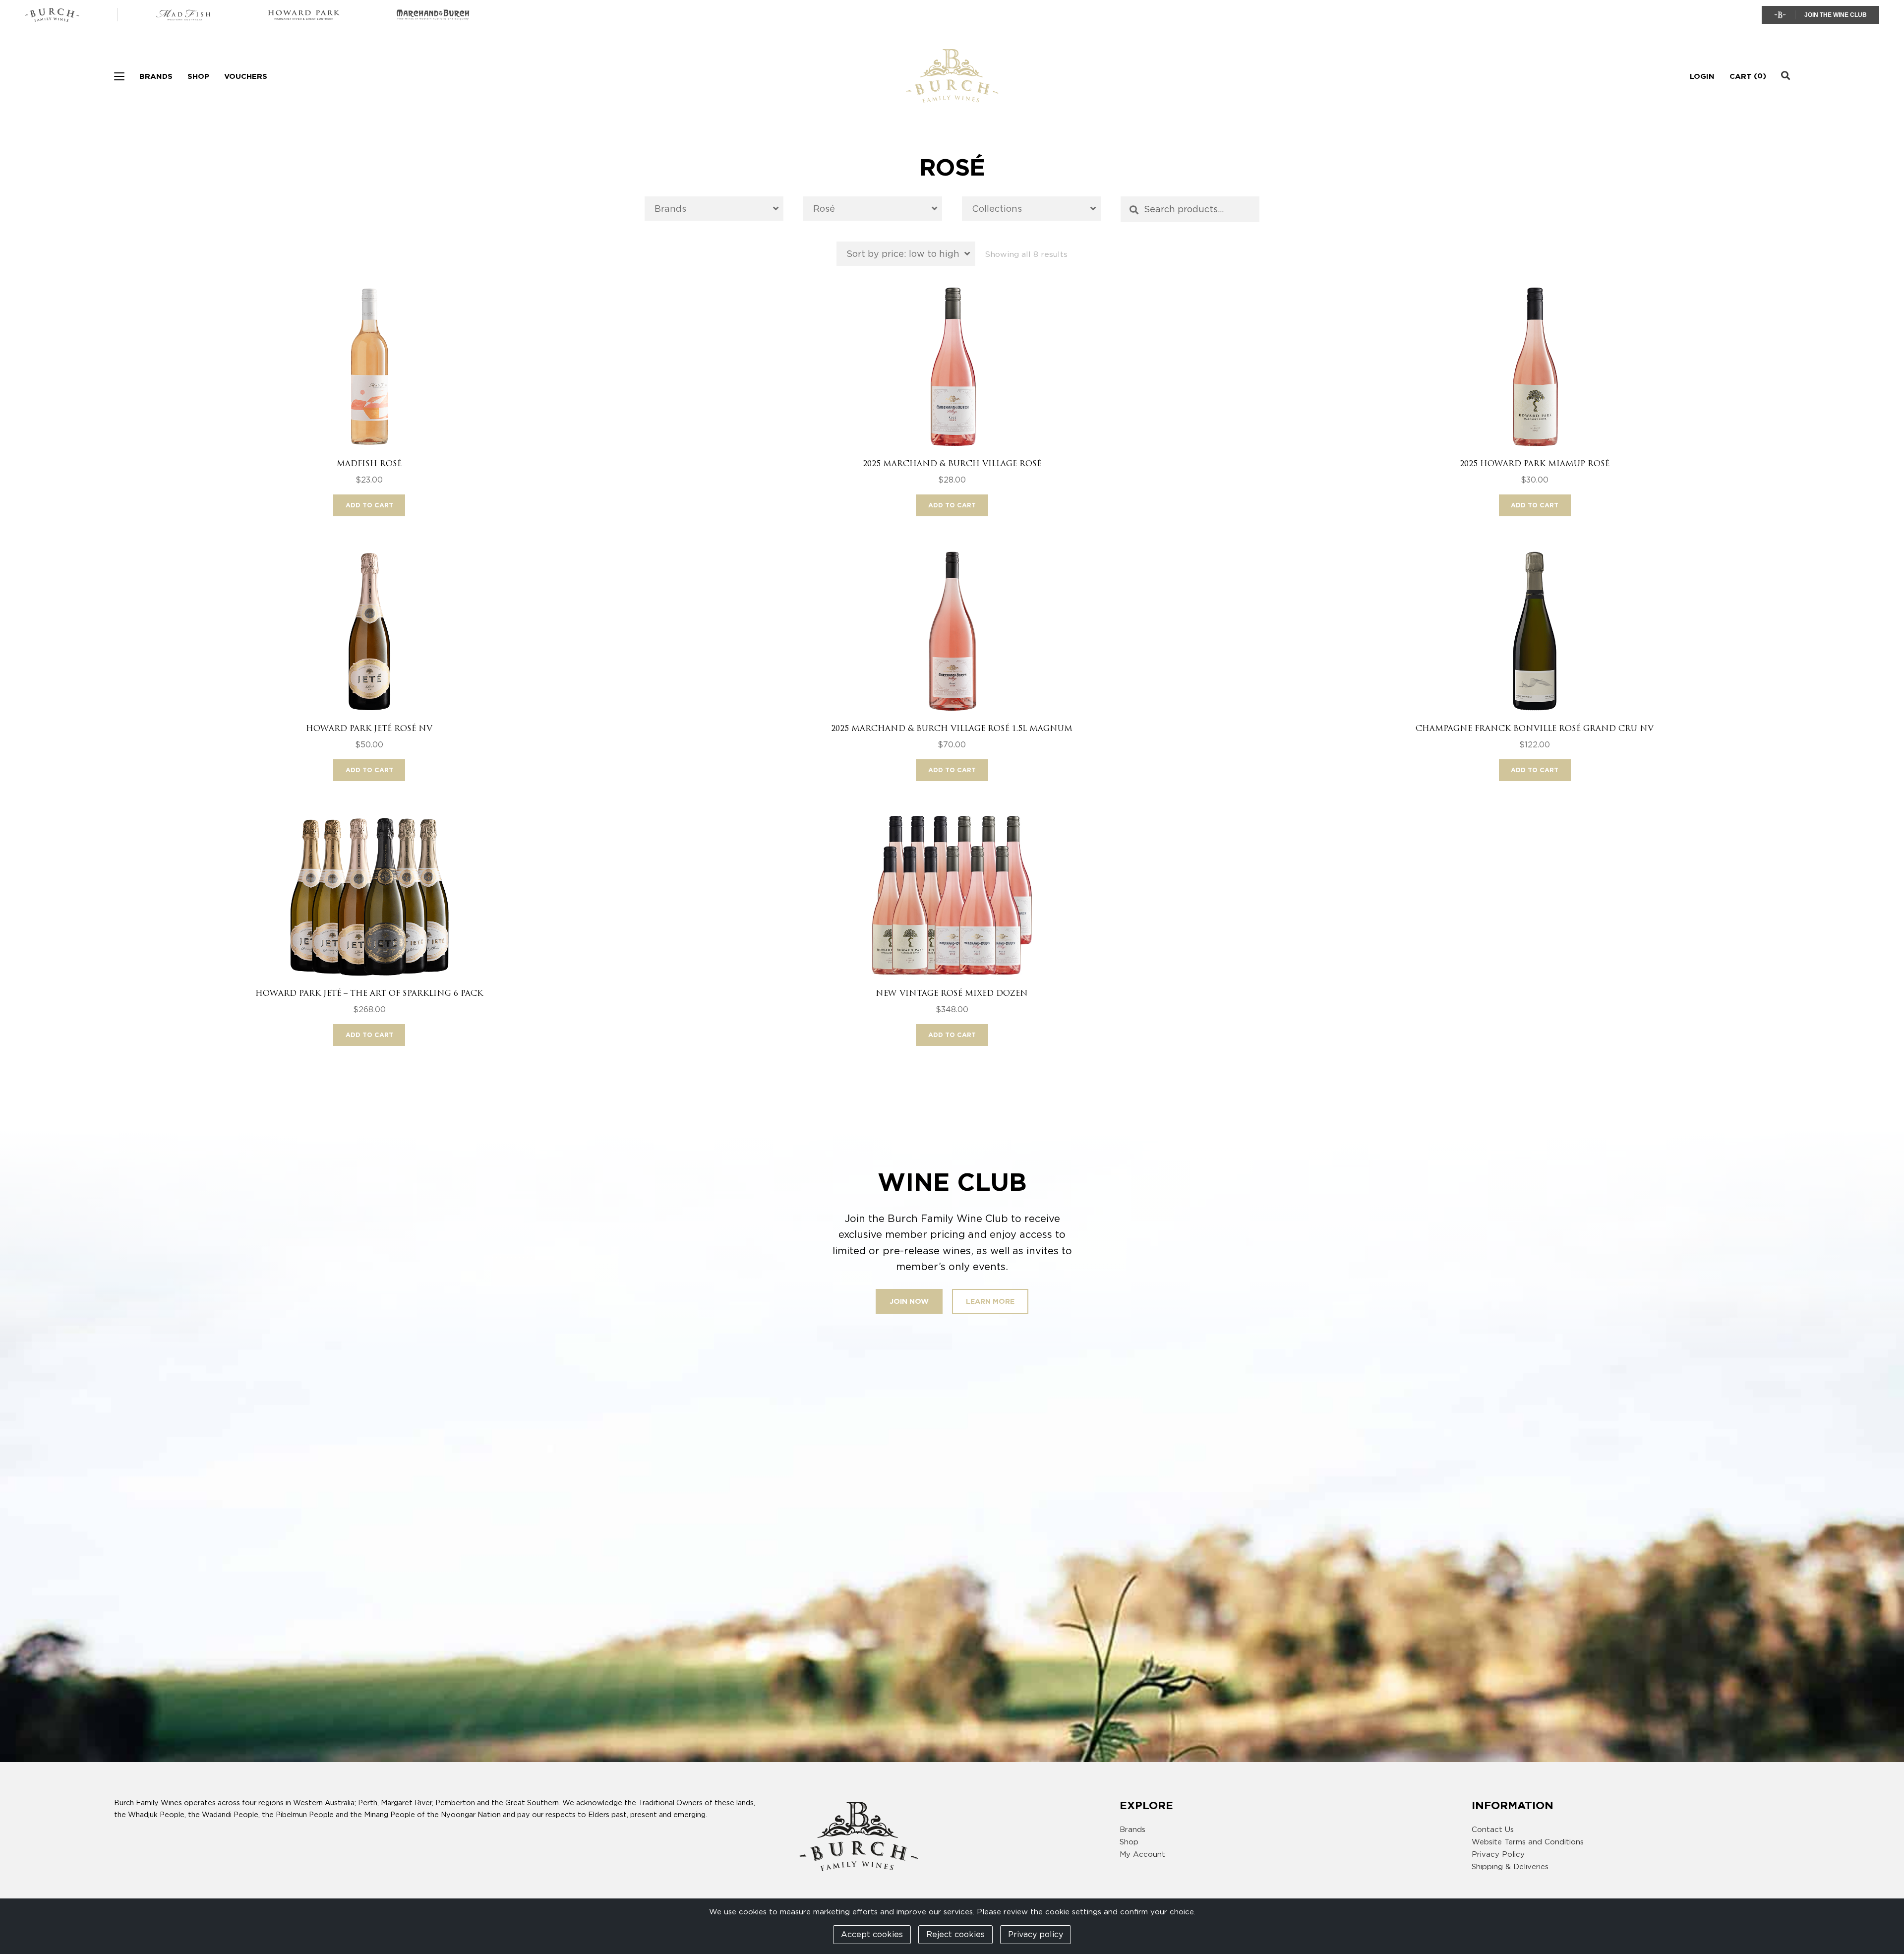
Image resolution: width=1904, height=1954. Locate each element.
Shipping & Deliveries (1510, 1867)
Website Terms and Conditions (1528, 1842)
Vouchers (246, 76)
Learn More (990, 1301)
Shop (198, 76)
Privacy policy (1036, 1934)
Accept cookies (872, 1934)
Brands (156, 76)
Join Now (909, 1301)
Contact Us (1493, 1830)
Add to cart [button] (369, 505)
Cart (1741, 76)
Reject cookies (955, 1934)
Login (1702, 76)
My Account (1142, 1854)
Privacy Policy (1498, 1854)
